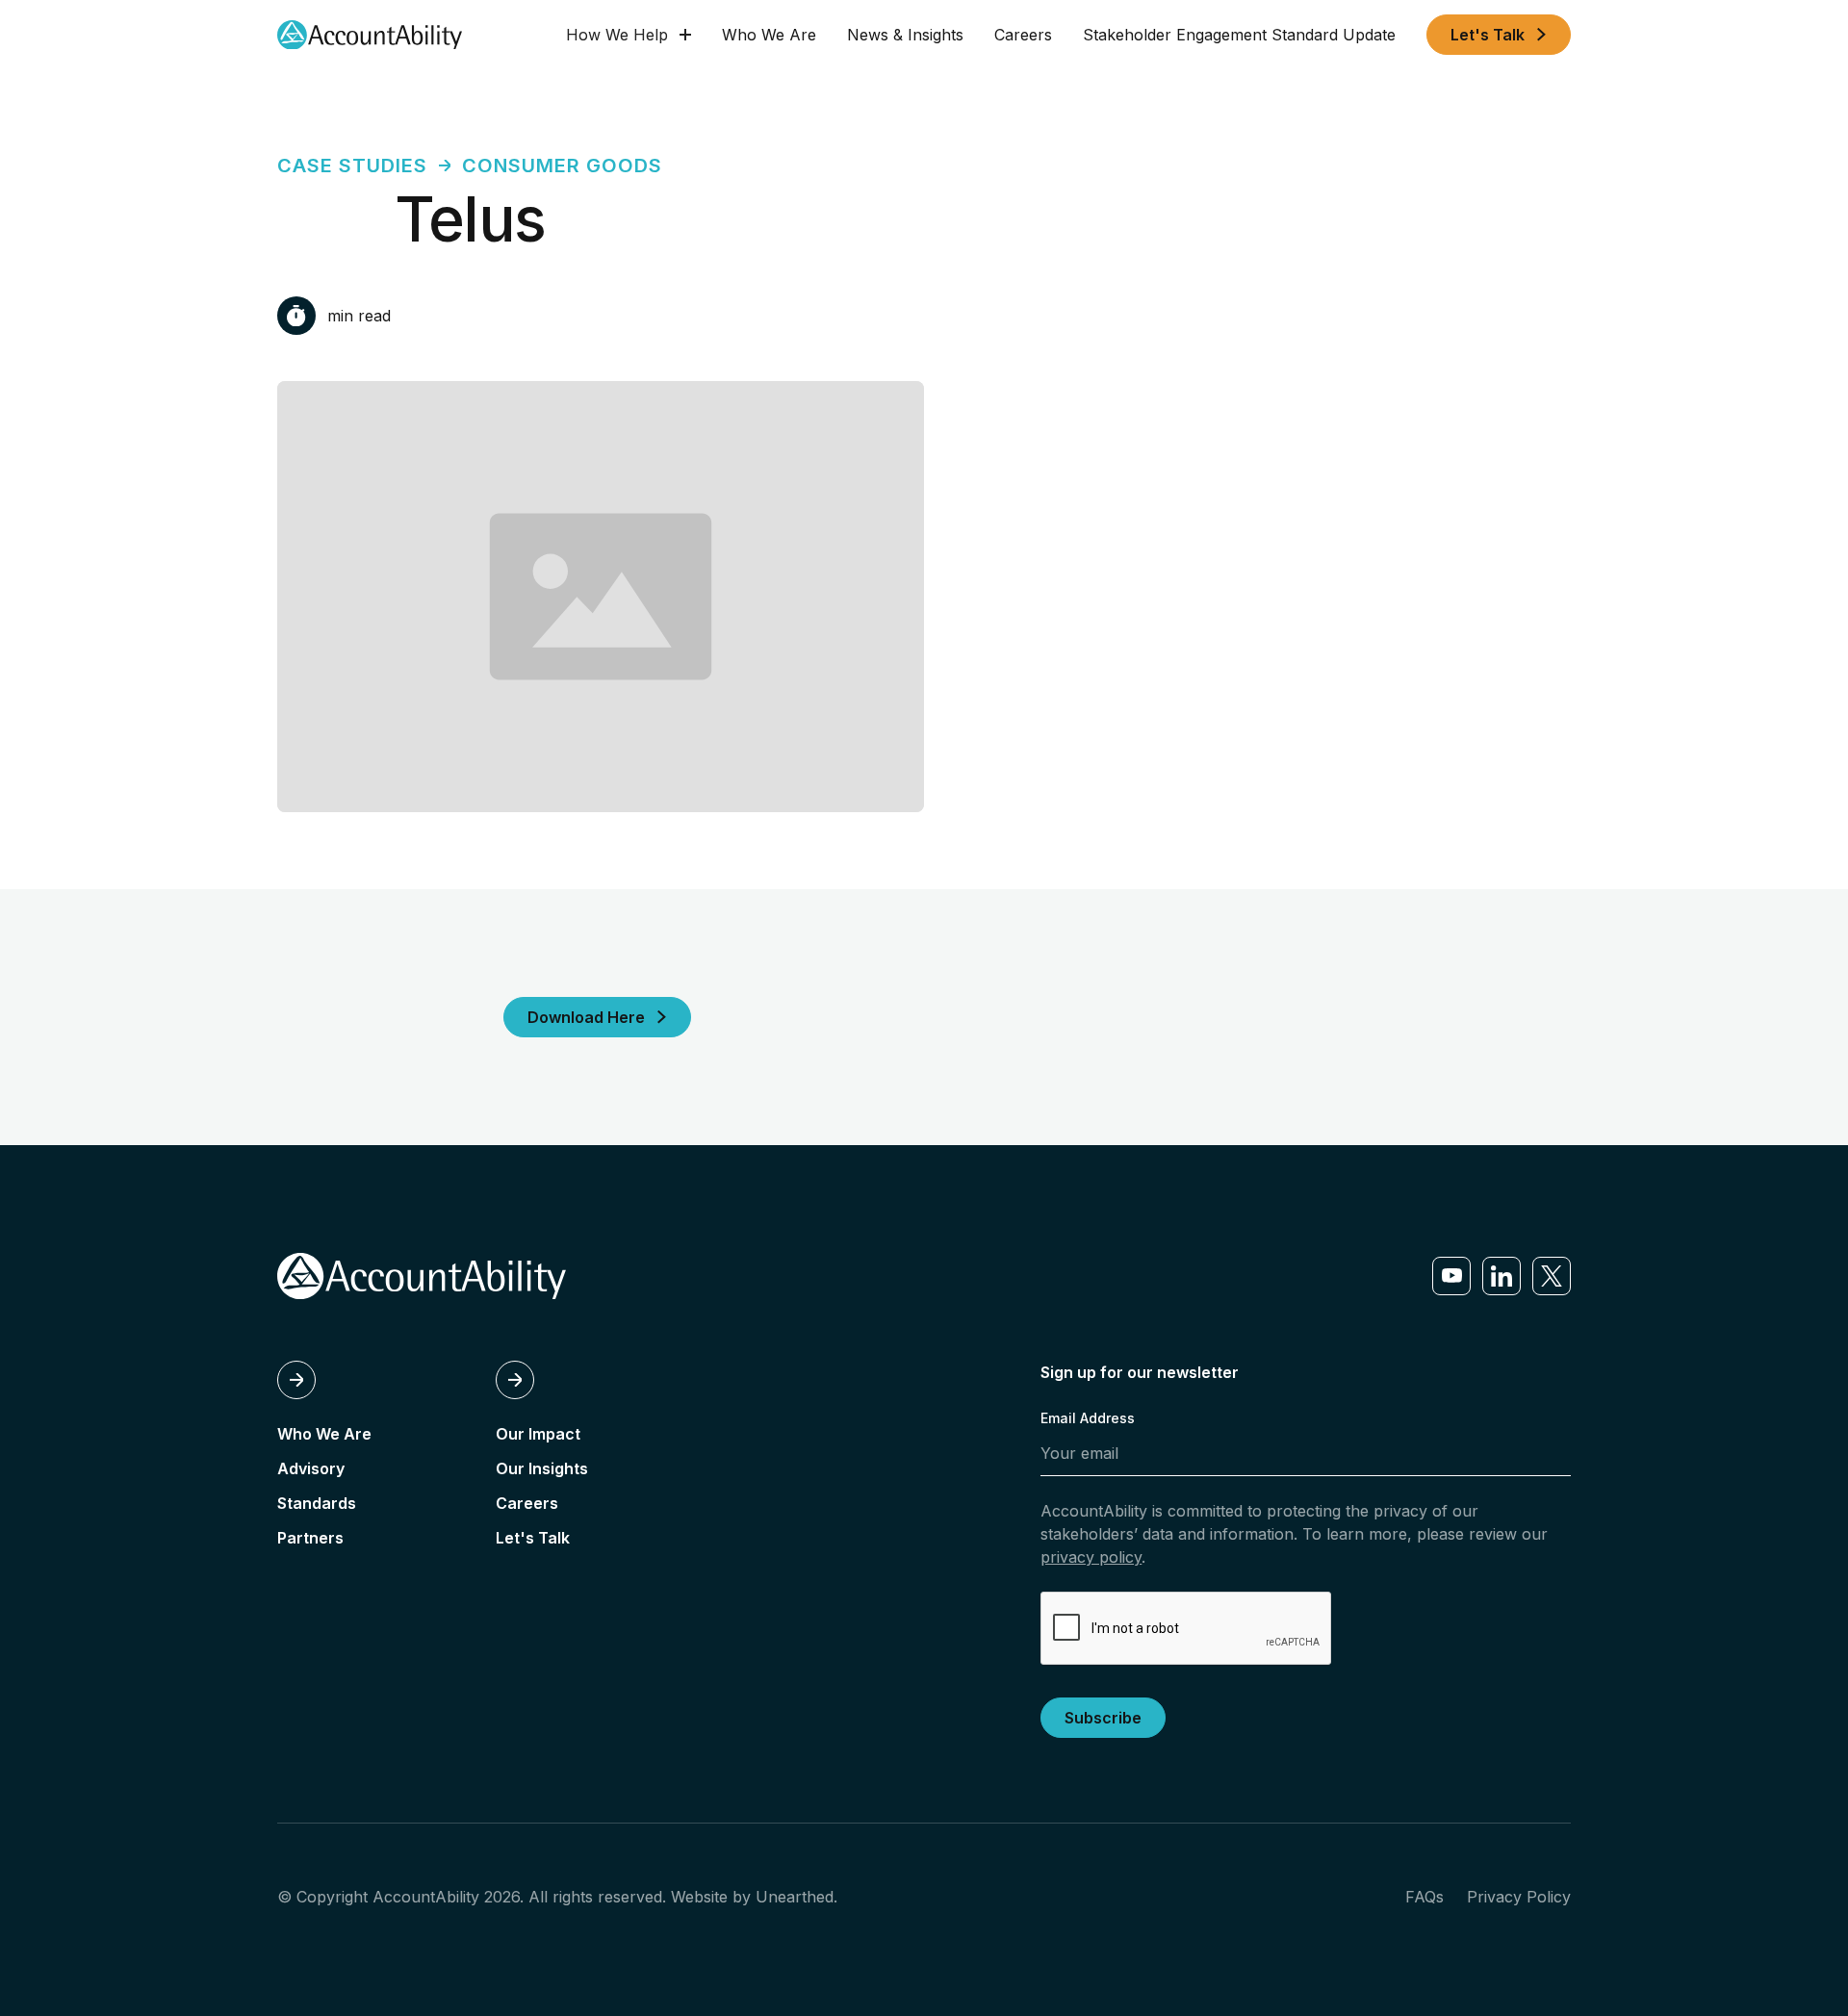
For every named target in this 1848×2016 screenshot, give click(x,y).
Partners (310, 1538)
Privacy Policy (1519, 1897)
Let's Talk (533, 1538)
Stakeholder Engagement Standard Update (1239, 35)
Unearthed (795, 1897)
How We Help (617, 35)
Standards (317, 1503)
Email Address (1088, 1418)
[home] (370, 35)
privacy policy (1091, 1557)
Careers (1023, 35)
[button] (629, 35)
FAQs (1424, 1897)
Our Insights (542, 1468)
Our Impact (538, 1434)
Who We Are (769, 35)
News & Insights (905, 35)
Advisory (311, 1468)
